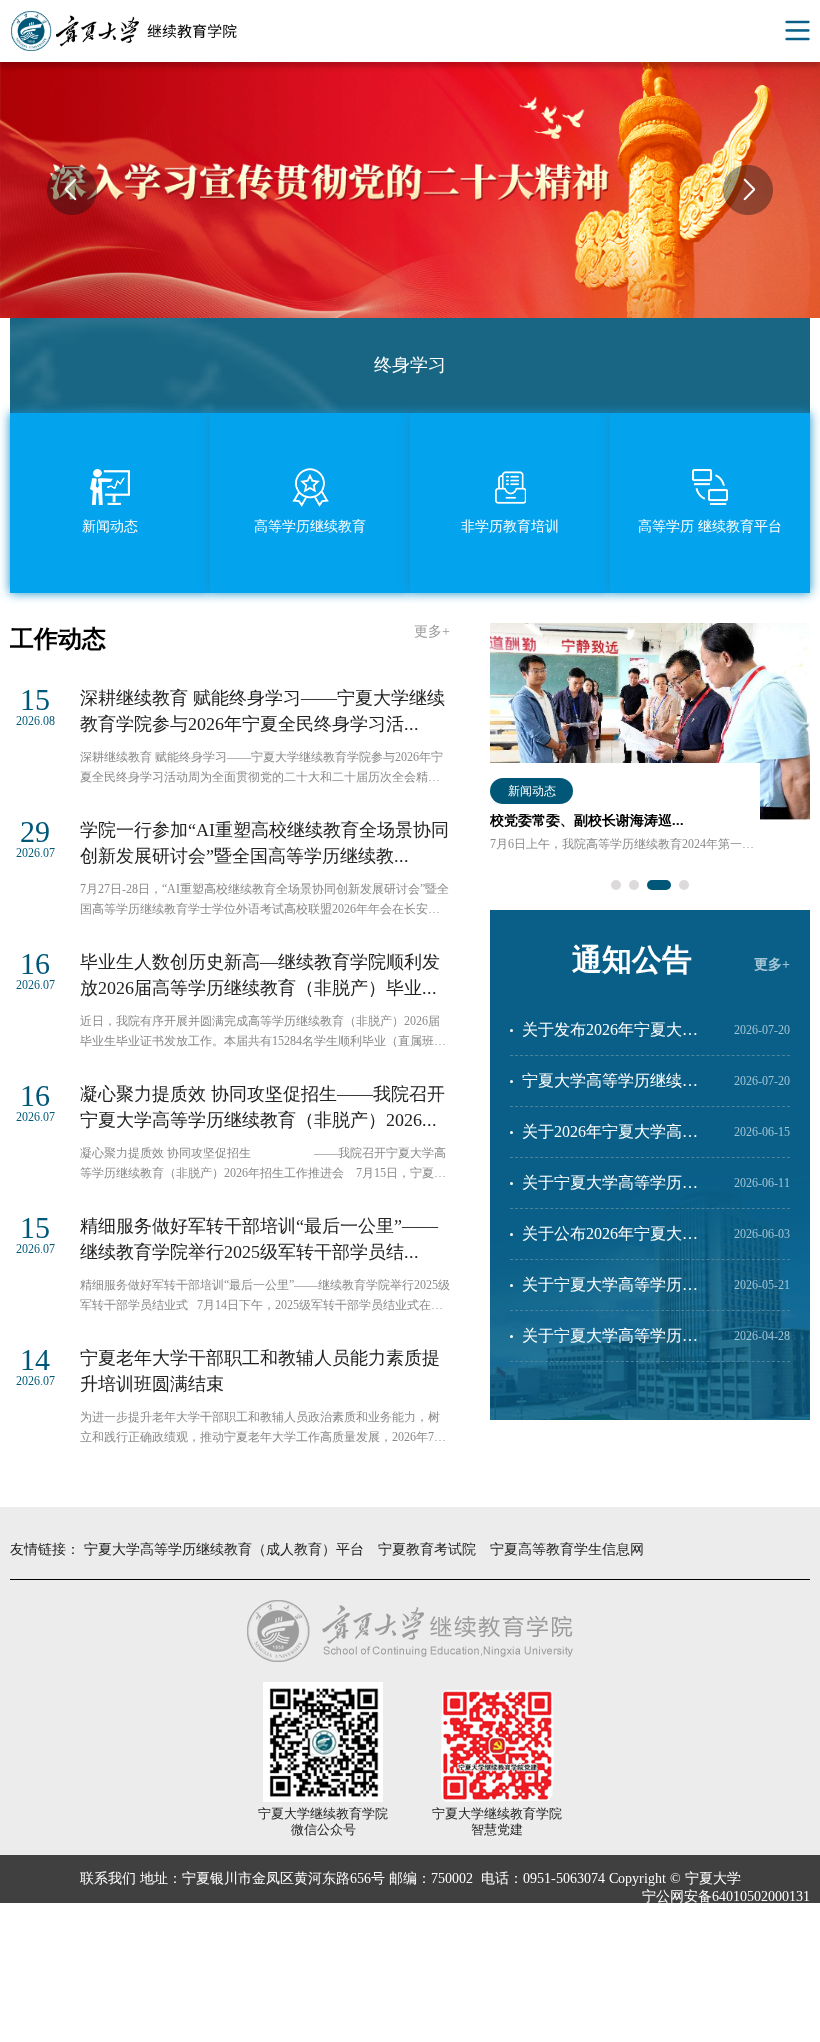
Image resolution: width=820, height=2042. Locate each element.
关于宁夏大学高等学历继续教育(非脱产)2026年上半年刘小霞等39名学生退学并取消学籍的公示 (615, 1191)
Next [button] (748, 190)
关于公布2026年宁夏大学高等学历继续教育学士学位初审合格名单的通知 (610, 1242)
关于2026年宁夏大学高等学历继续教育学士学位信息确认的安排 (610, 1140)
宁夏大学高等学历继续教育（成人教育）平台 (224, 1549)
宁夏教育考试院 (427, 1549)
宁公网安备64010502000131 (726, 1896)
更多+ (432, 631)
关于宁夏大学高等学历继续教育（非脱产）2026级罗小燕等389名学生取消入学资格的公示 (614, 1293)
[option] (650, 766)
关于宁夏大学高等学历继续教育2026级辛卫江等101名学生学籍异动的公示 (614, 1344)
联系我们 (108, 1878)
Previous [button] (72, 190)
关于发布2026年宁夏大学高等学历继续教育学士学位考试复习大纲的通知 (610, 1038)
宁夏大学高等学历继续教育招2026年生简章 (610, 1089)
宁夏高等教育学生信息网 (567, 1549)
